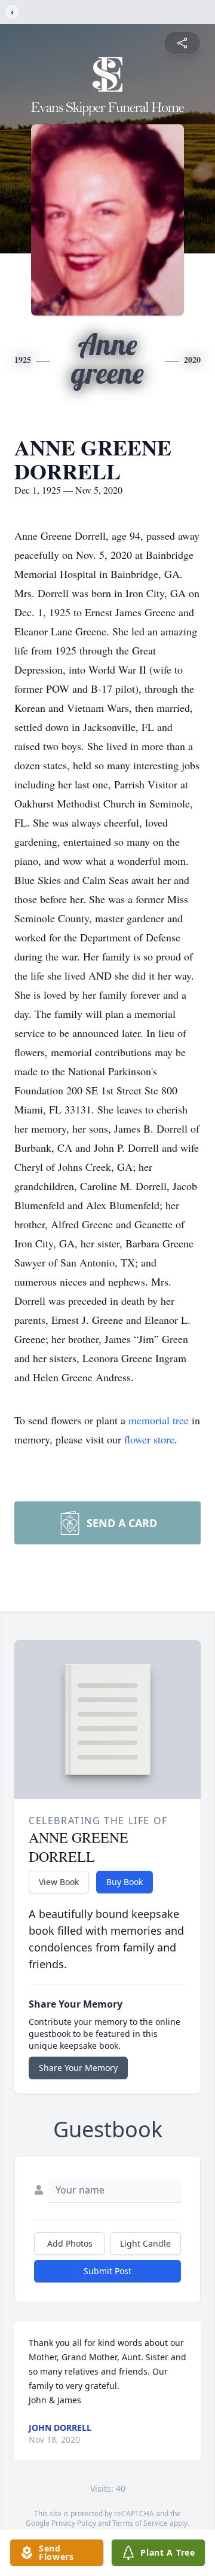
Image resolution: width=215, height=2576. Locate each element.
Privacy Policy (74, 2523)
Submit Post (107, 2271)
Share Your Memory (78, 2068)
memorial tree (159, 1420)
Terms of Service (140, 2523)
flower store (149, 1439)
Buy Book (125, 1882)
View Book (59, 1882)
